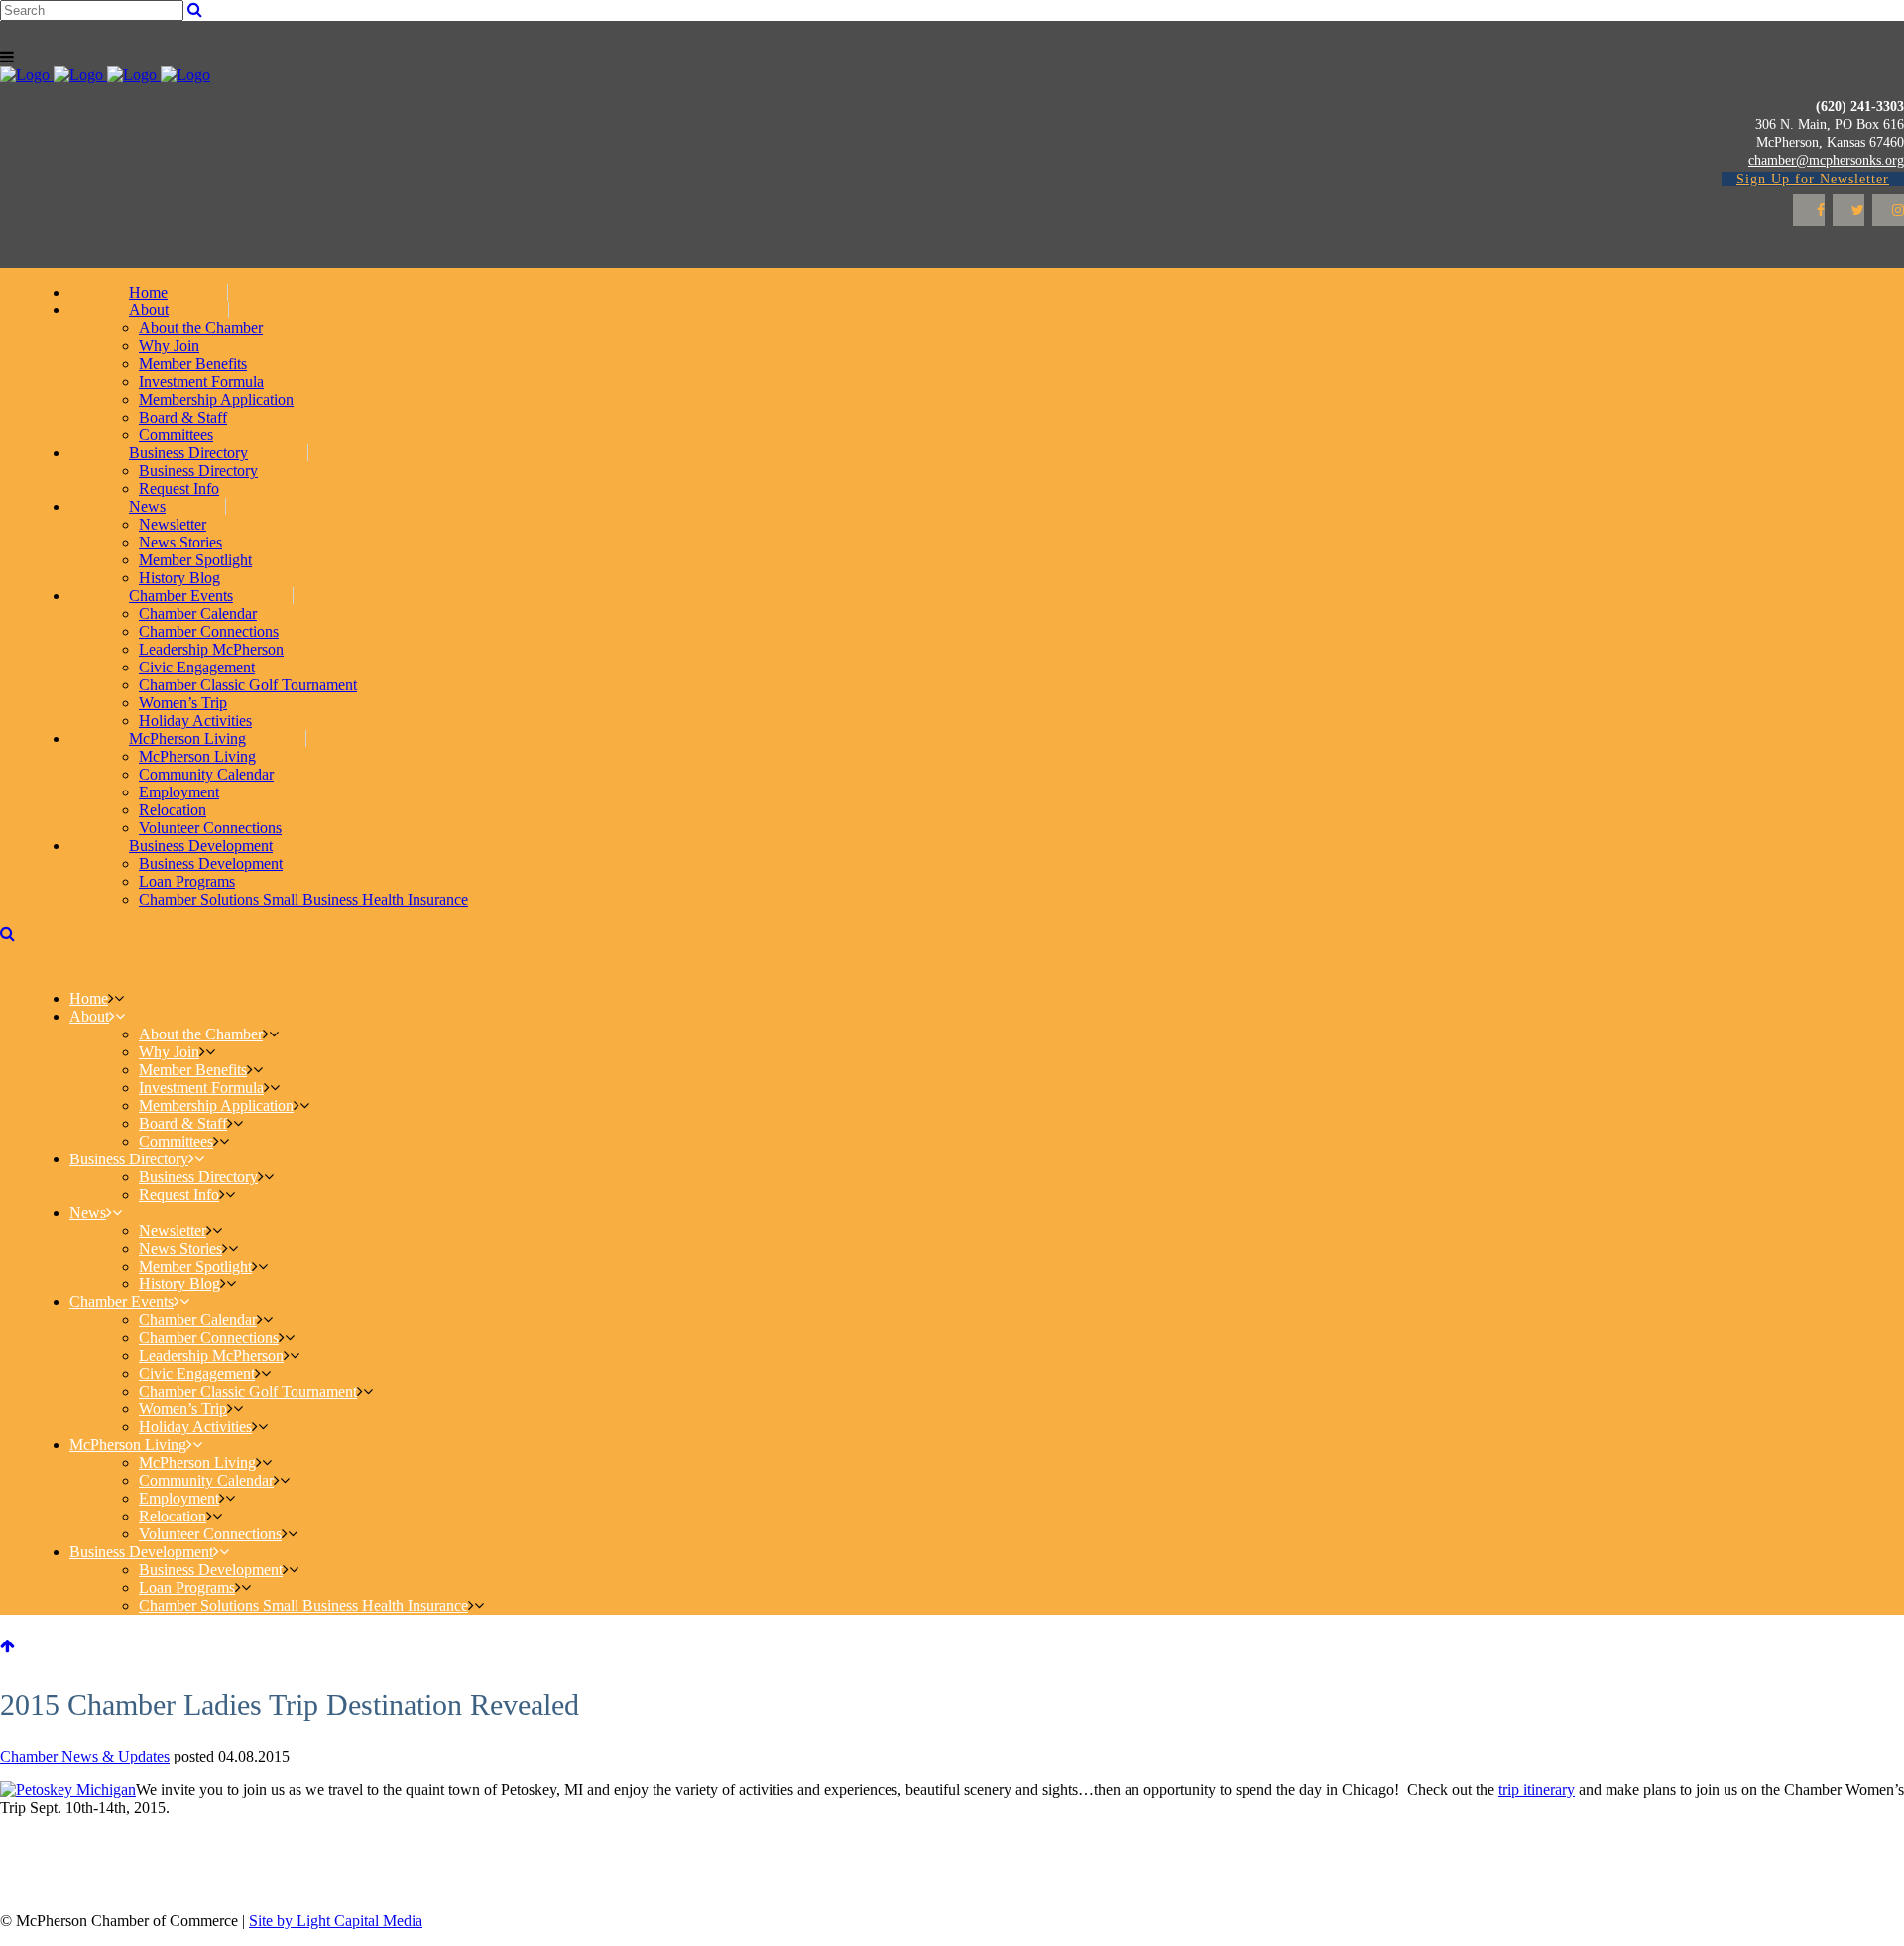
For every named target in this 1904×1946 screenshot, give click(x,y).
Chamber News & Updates (85, 1756)
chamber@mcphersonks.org (1826, 160)
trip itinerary (1537, 1790)
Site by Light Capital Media (336, 1921)
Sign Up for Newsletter (1813, 179)
